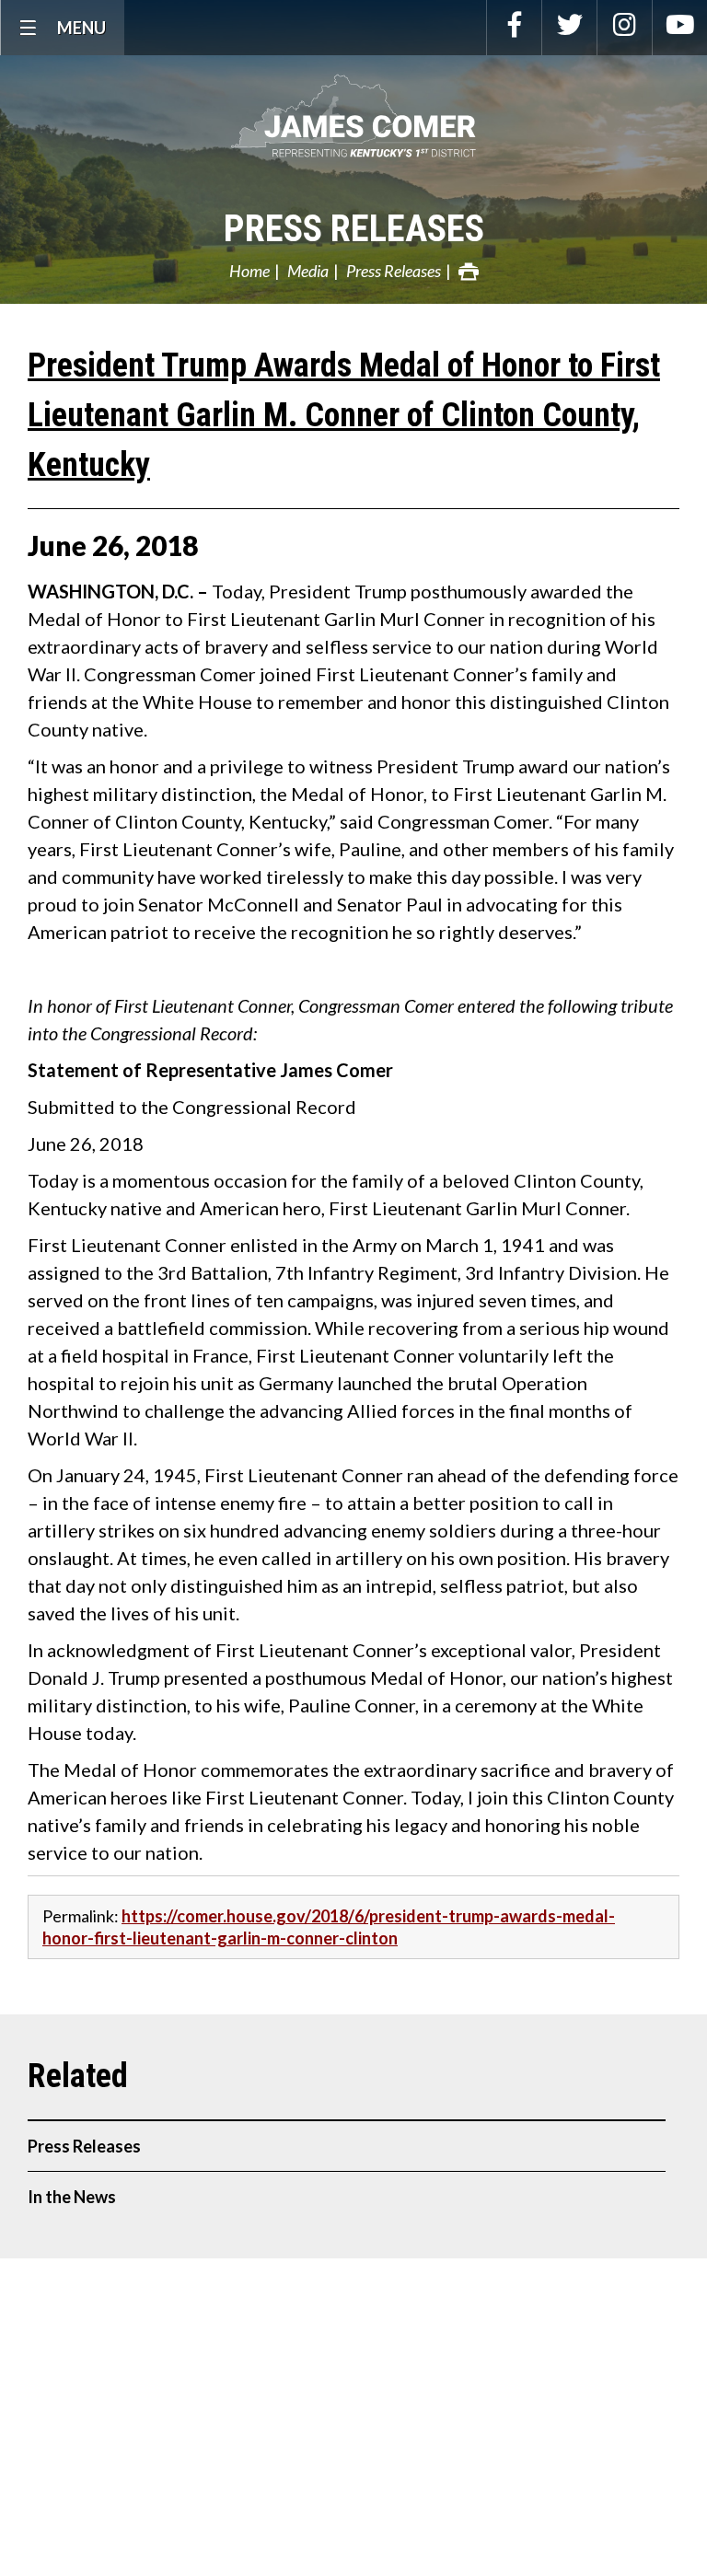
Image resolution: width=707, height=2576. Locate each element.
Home (249, 271)
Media (308, 271)
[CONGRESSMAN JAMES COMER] (353, 116)
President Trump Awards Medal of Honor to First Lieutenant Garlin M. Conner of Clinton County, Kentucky (344, 415)
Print (469, 272)
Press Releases (354, 229)
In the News (72, 2197)
